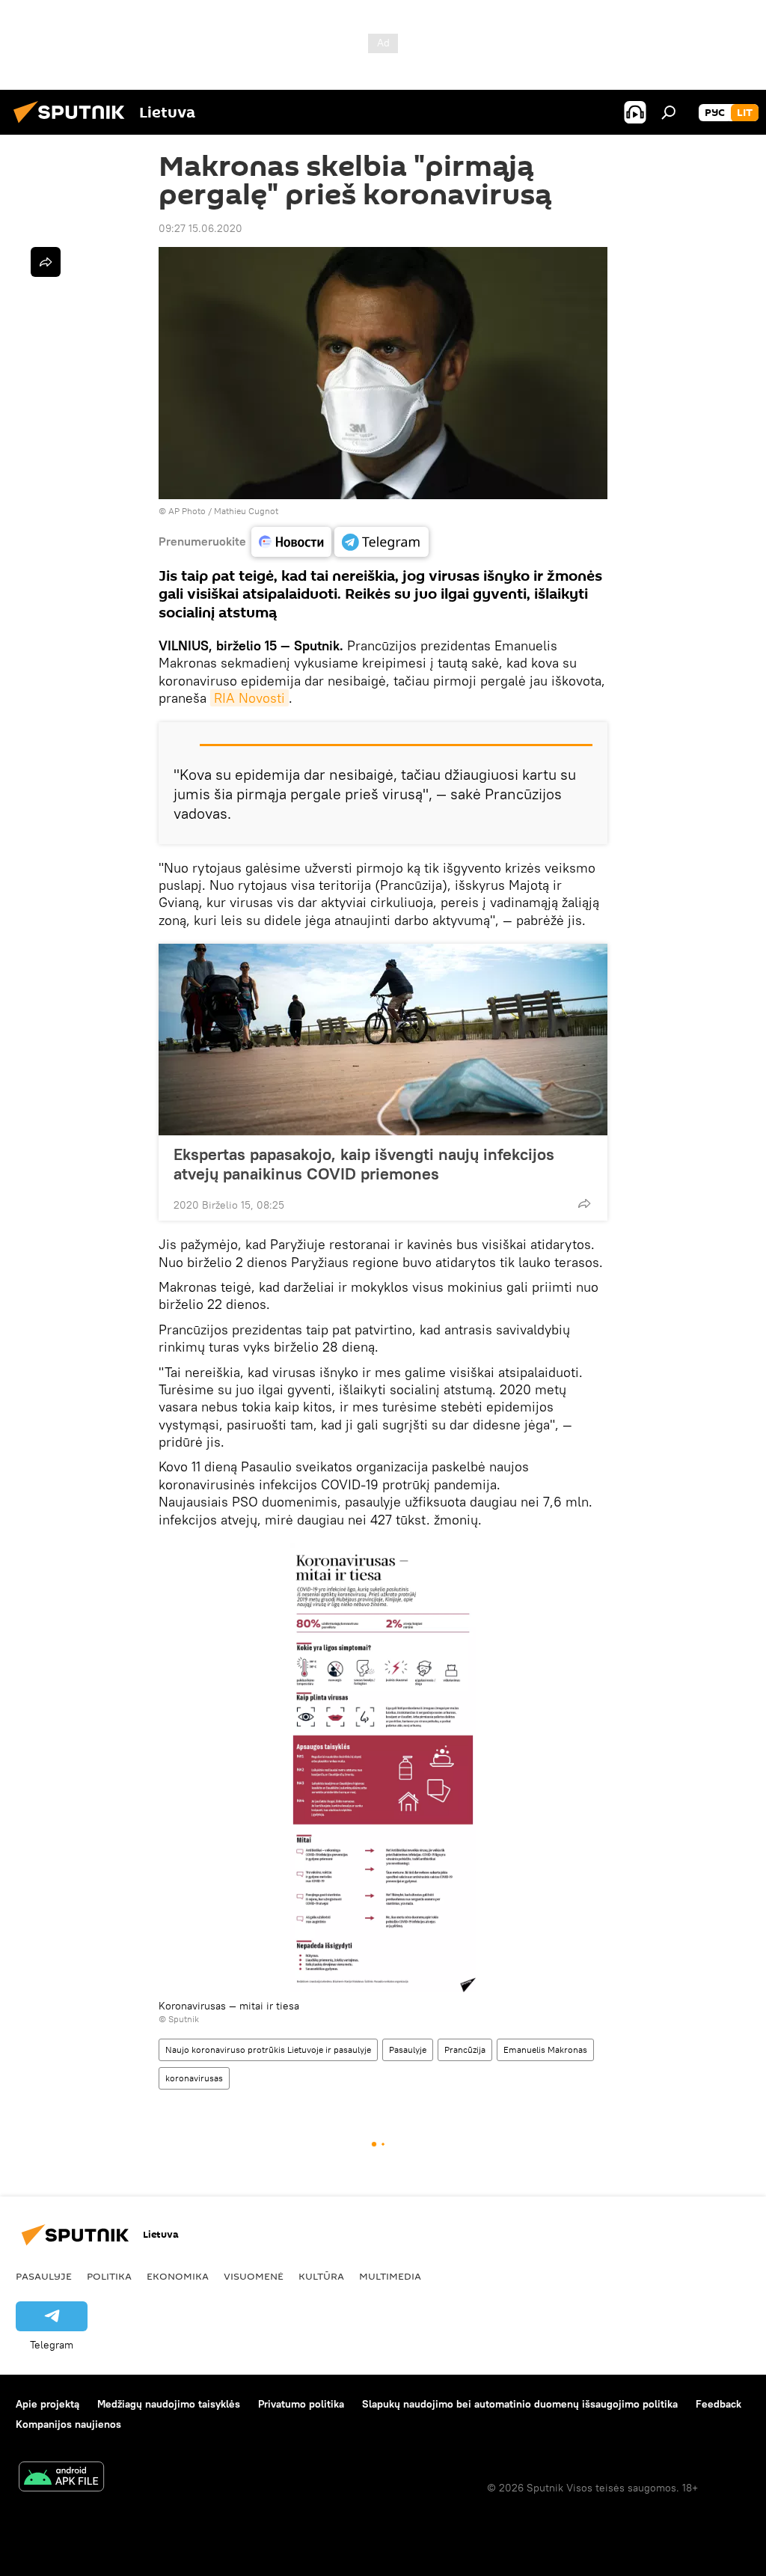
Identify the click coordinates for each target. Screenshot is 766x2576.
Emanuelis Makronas (545, 2049)
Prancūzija (465, 2049)
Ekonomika (178, 2276)
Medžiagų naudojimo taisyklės (169, 2404)
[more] (584, 1203)
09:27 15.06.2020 (200, 228)
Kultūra (321, 2276)
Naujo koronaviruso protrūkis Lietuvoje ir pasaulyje (268, 2049)
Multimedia (390, 2276)
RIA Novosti (249, 698)
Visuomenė (254, 2276)
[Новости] (291, 542)
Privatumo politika (301, 2404)
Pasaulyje (408, 2049)
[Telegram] (382, 542)
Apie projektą (48, 2404)
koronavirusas (194, 2078)
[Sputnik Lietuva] (73, 125)
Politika (109, 2276)
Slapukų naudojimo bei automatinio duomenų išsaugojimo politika (520, 2404)
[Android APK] (61, 2478)
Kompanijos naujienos (68, 2424)
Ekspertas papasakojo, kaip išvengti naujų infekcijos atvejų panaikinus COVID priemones (364, 1164)
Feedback (718, 2404)
